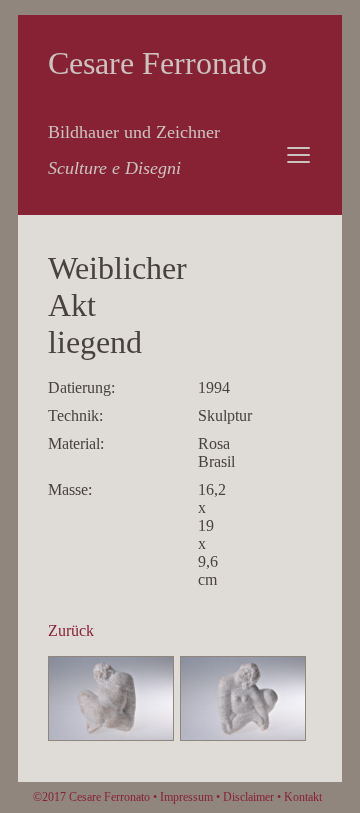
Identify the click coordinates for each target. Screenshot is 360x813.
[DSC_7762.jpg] (243, 735)
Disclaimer (248, 797)
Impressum (186, 797)
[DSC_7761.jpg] (111, 735)
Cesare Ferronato (157, 63)
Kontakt (303, 797)
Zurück (71, 630)
